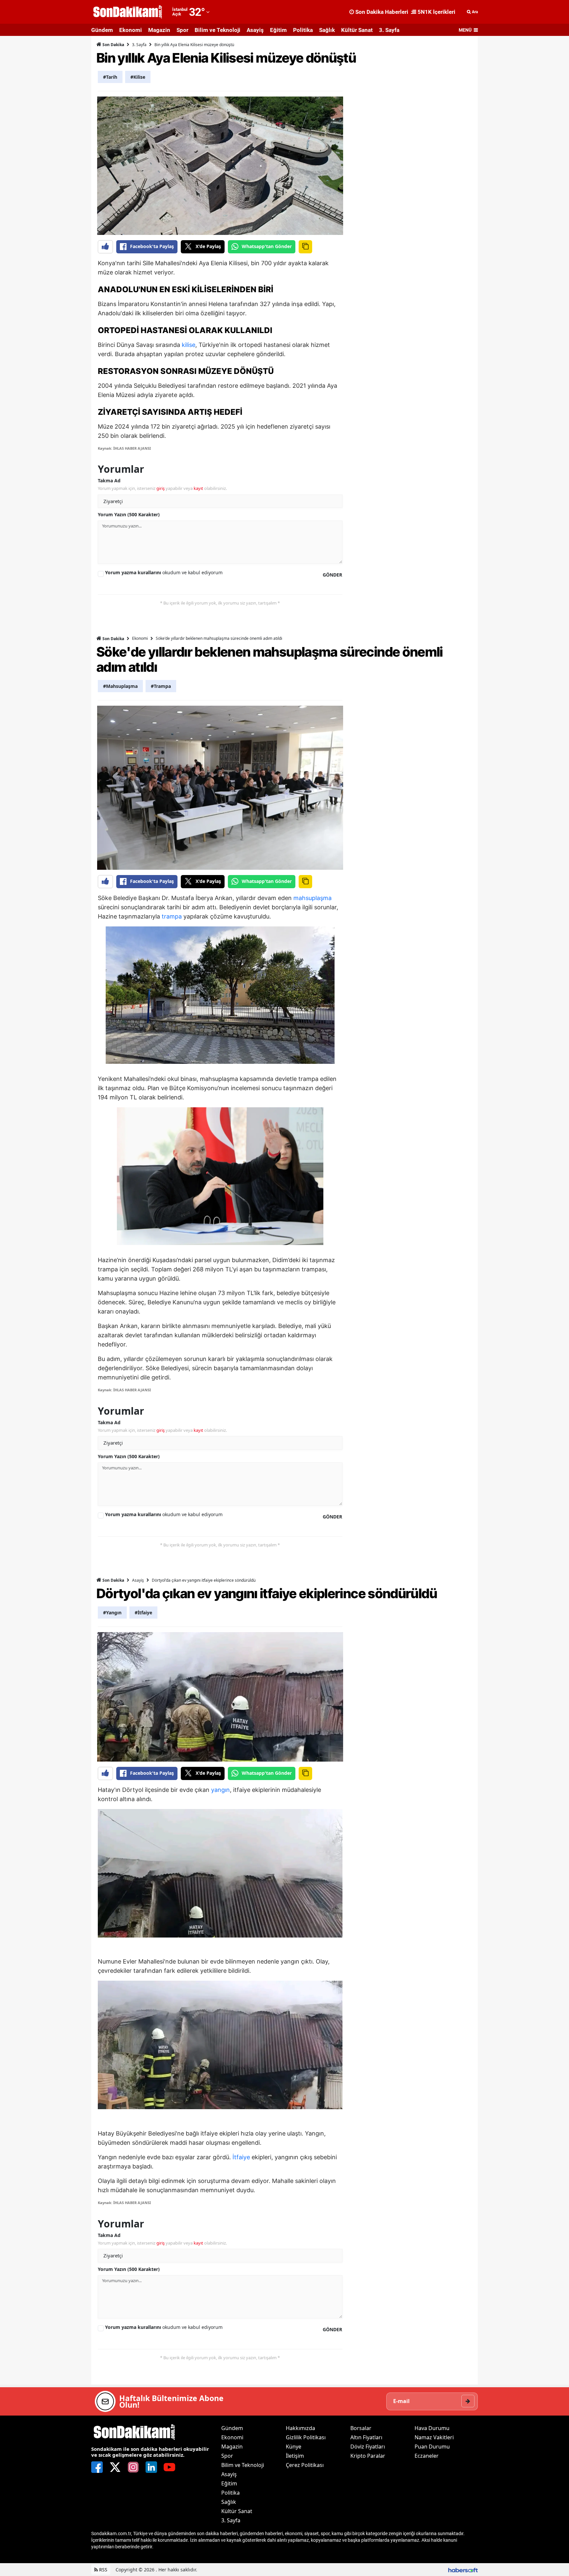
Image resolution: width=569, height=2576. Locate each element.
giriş (161, 488)
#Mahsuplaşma (120, 686)
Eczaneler (427, 2456)
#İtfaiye (143, 1613)
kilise (189, 345)
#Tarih (110, 77)
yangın (220, 1790)
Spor (182, 30)
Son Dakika (113, 45)
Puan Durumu (432, 2447)
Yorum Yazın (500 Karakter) (129, 514)
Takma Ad (109, 481)
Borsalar (361, 2428)
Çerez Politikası (305, 2465)
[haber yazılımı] (463, 2570)
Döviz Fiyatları (368, 2447)
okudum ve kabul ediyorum (164, 572)
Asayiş (255, 30)
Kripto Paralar (368, 2456)
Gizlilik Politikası (306, 2437)
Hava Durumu (432, 2428)
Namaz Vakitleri (434, 2437)
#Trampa (161, 686)
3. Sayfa (389, 30)
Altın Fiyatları (366, 2437)
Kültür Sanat (357, 30)
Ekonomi (131, 30)
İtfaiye (241, 2157)
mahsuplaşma (312, 898)
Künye (294, 2447)
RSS (103, 2570)
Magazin (159, 30)
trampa (172, 916)
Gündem (102, 30)
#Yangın (112, 1613)
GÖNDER (332, 575)
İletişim (295, 2456)
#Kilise (138, 77)
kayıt (198, 488)
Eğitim (278, 30)
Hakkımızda (300, 2428)
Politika (303, 30)
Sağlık (327, 30)
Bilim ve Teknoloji (217, 30)
